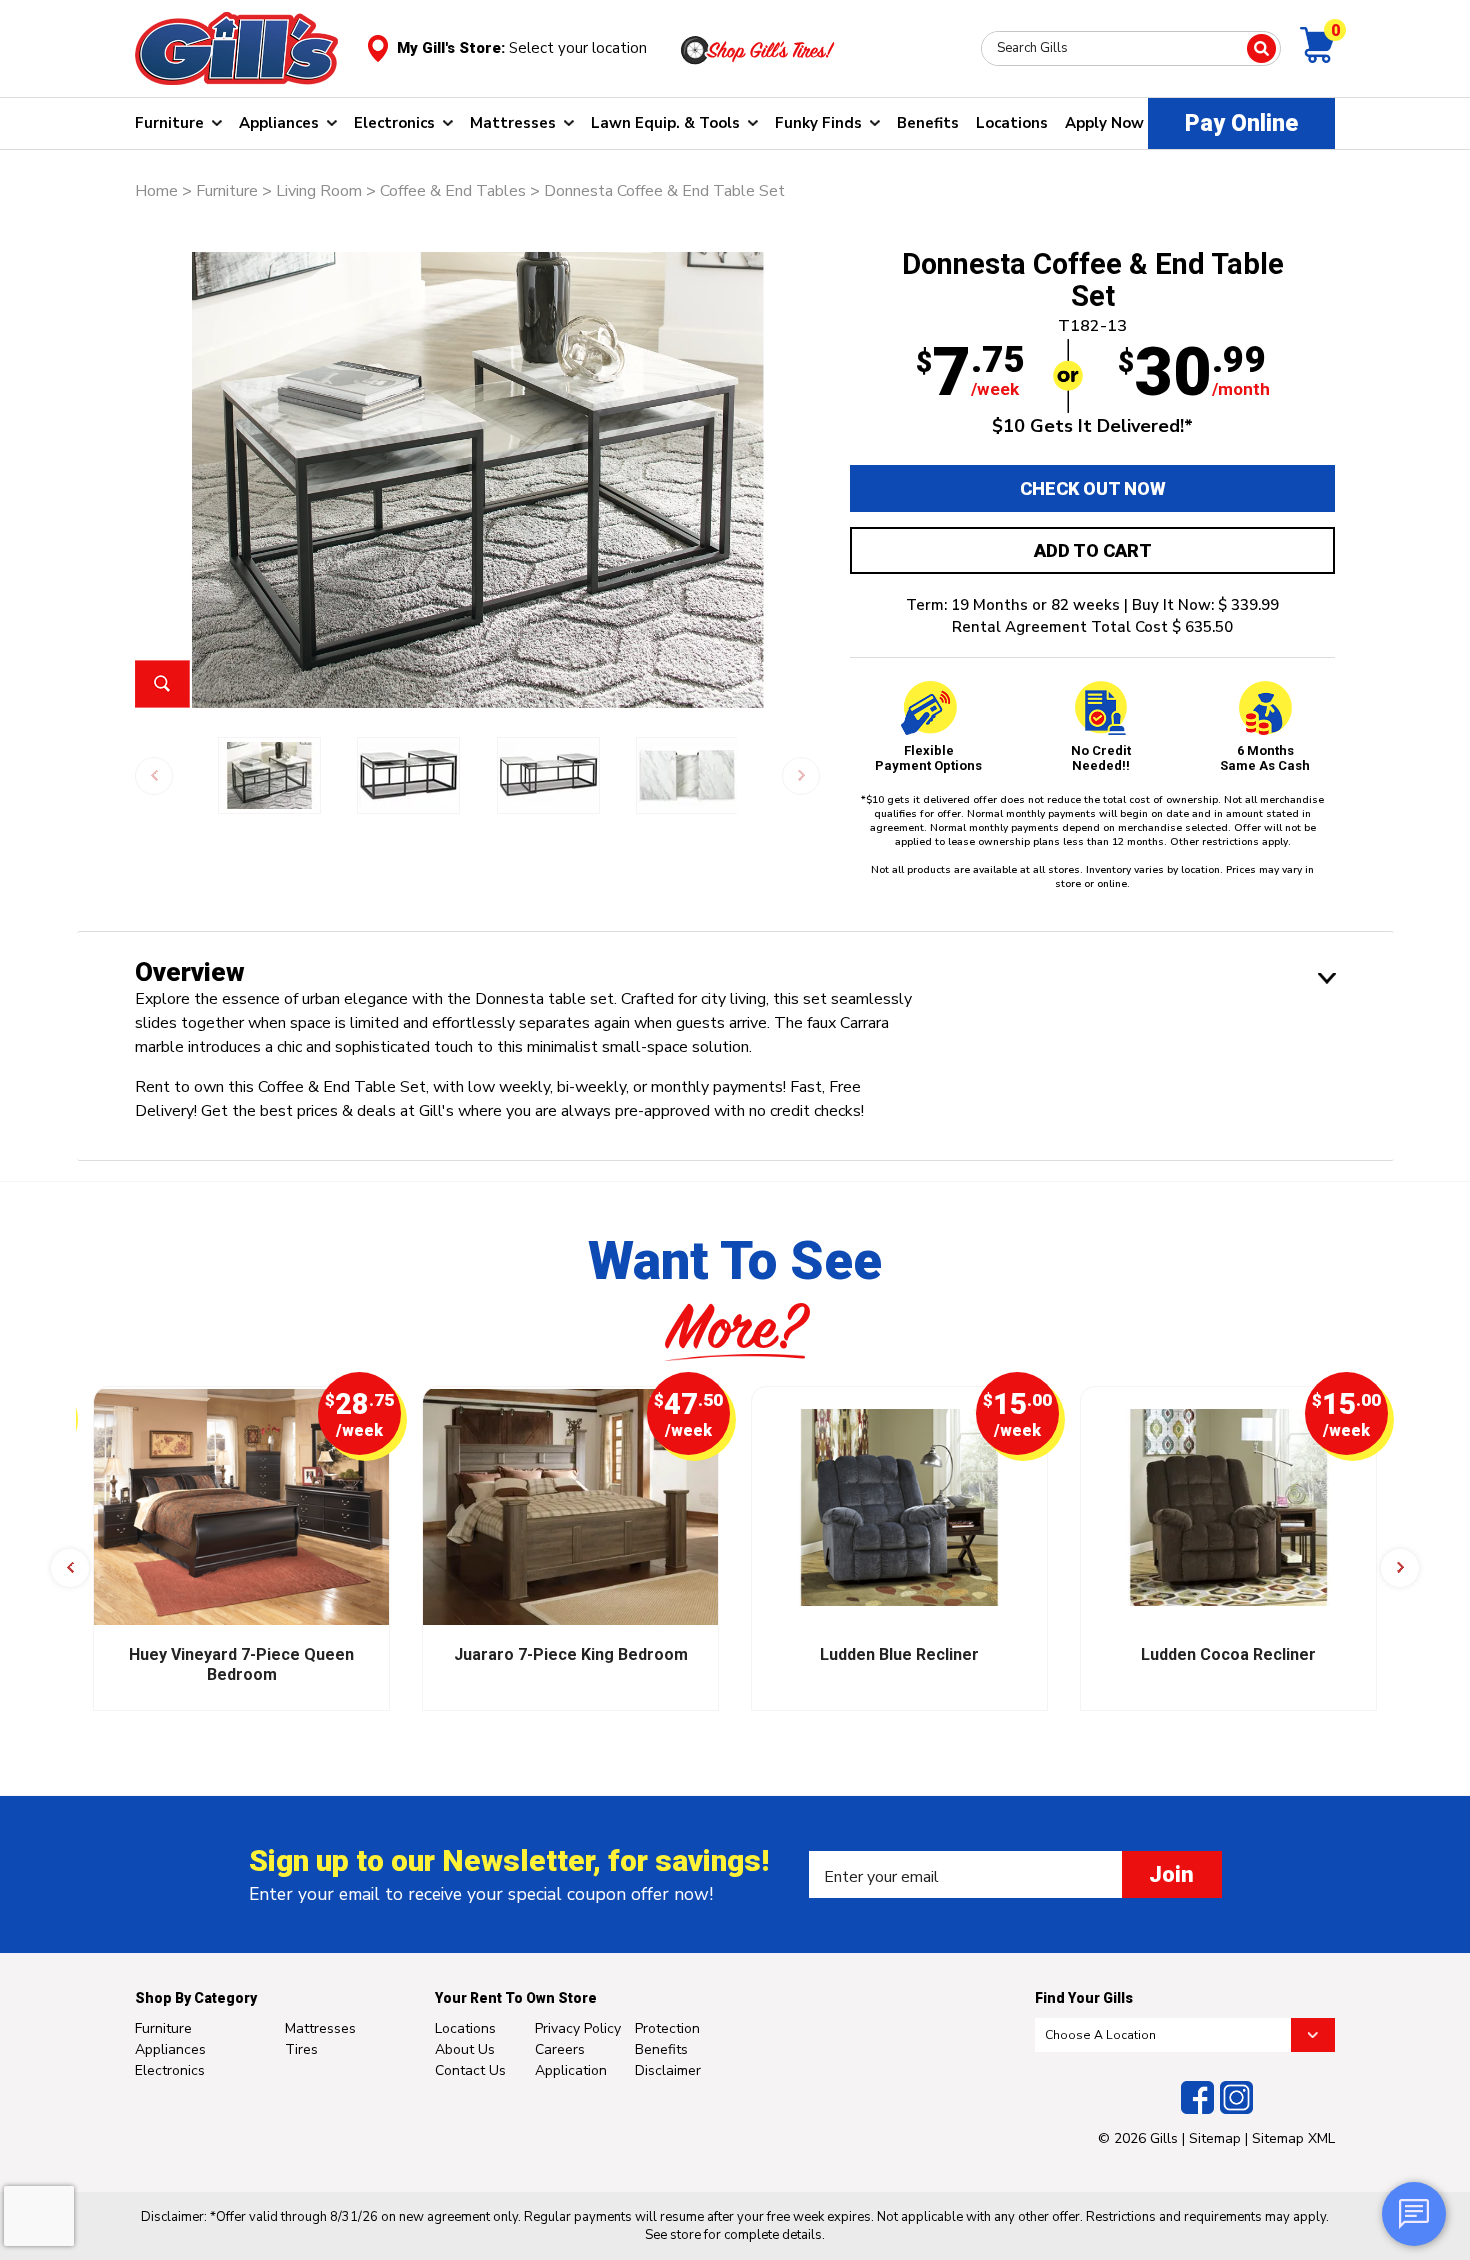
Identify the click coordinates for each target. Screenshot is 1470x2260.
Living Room (319, 191)
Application (571, 2070)
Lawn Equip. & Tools (665, 123)
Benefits (928, 123)
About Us (465, 2049)
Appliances (279, 123)
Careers (560, 2049)
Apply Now (1104, 123)
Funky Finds (818, 123)
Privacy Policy (578, 2028)
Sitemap (1215, 2138)
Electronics (394, 123)
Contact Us (470, 2070)
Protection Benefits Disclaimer (668, 2049)
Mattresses (513, 123)
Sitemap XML (1293, 2138)
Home (156, 191)
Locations (1012, 123)
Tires (301, 2049)
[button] (70, 1568)
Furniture (169, 123)
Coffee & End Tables (453, 191)
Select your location (578, 48)
